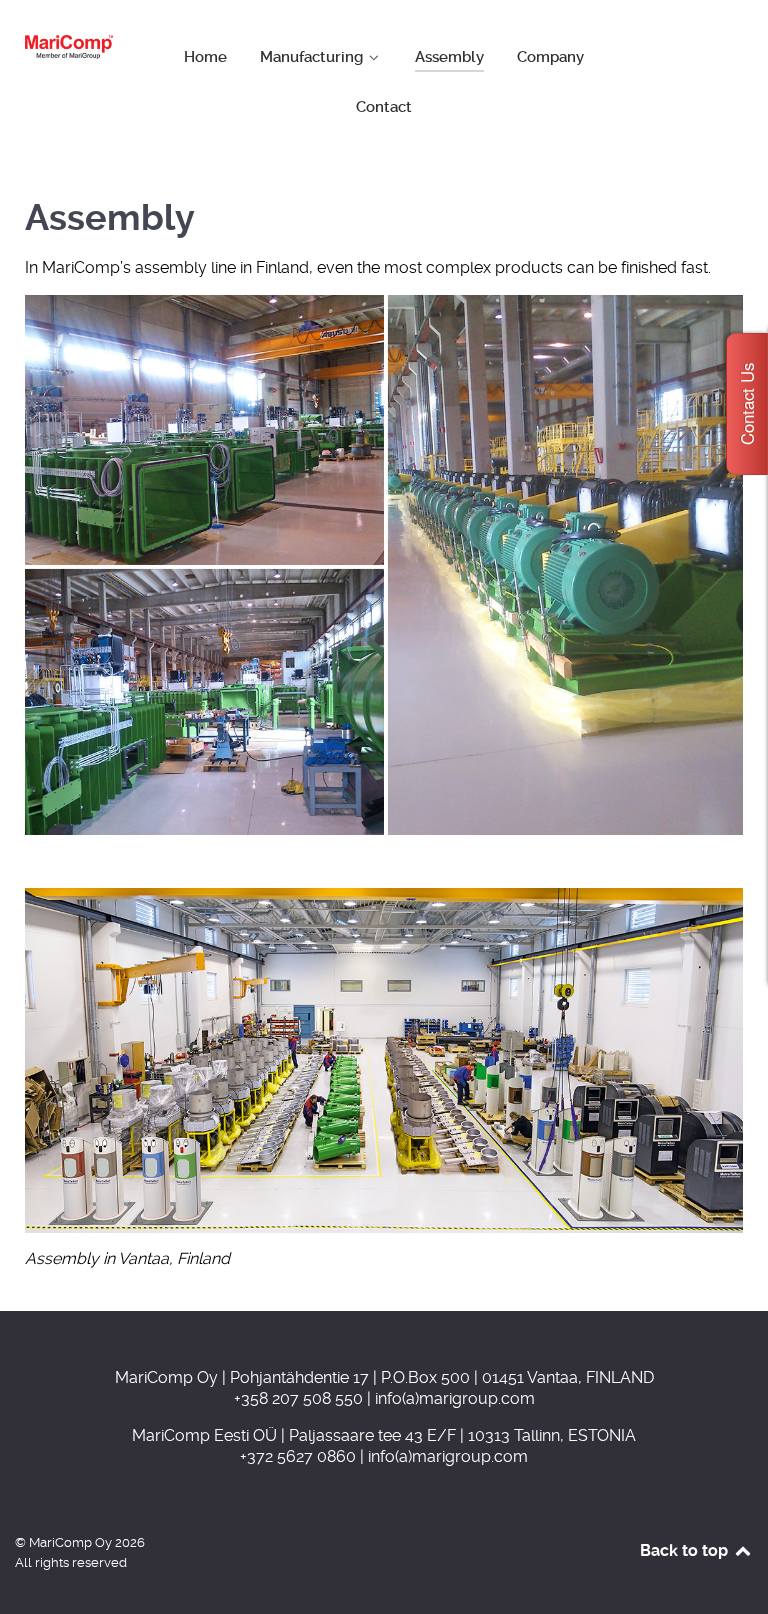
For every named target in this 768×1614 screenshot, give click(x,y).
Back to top (686, 1550)
